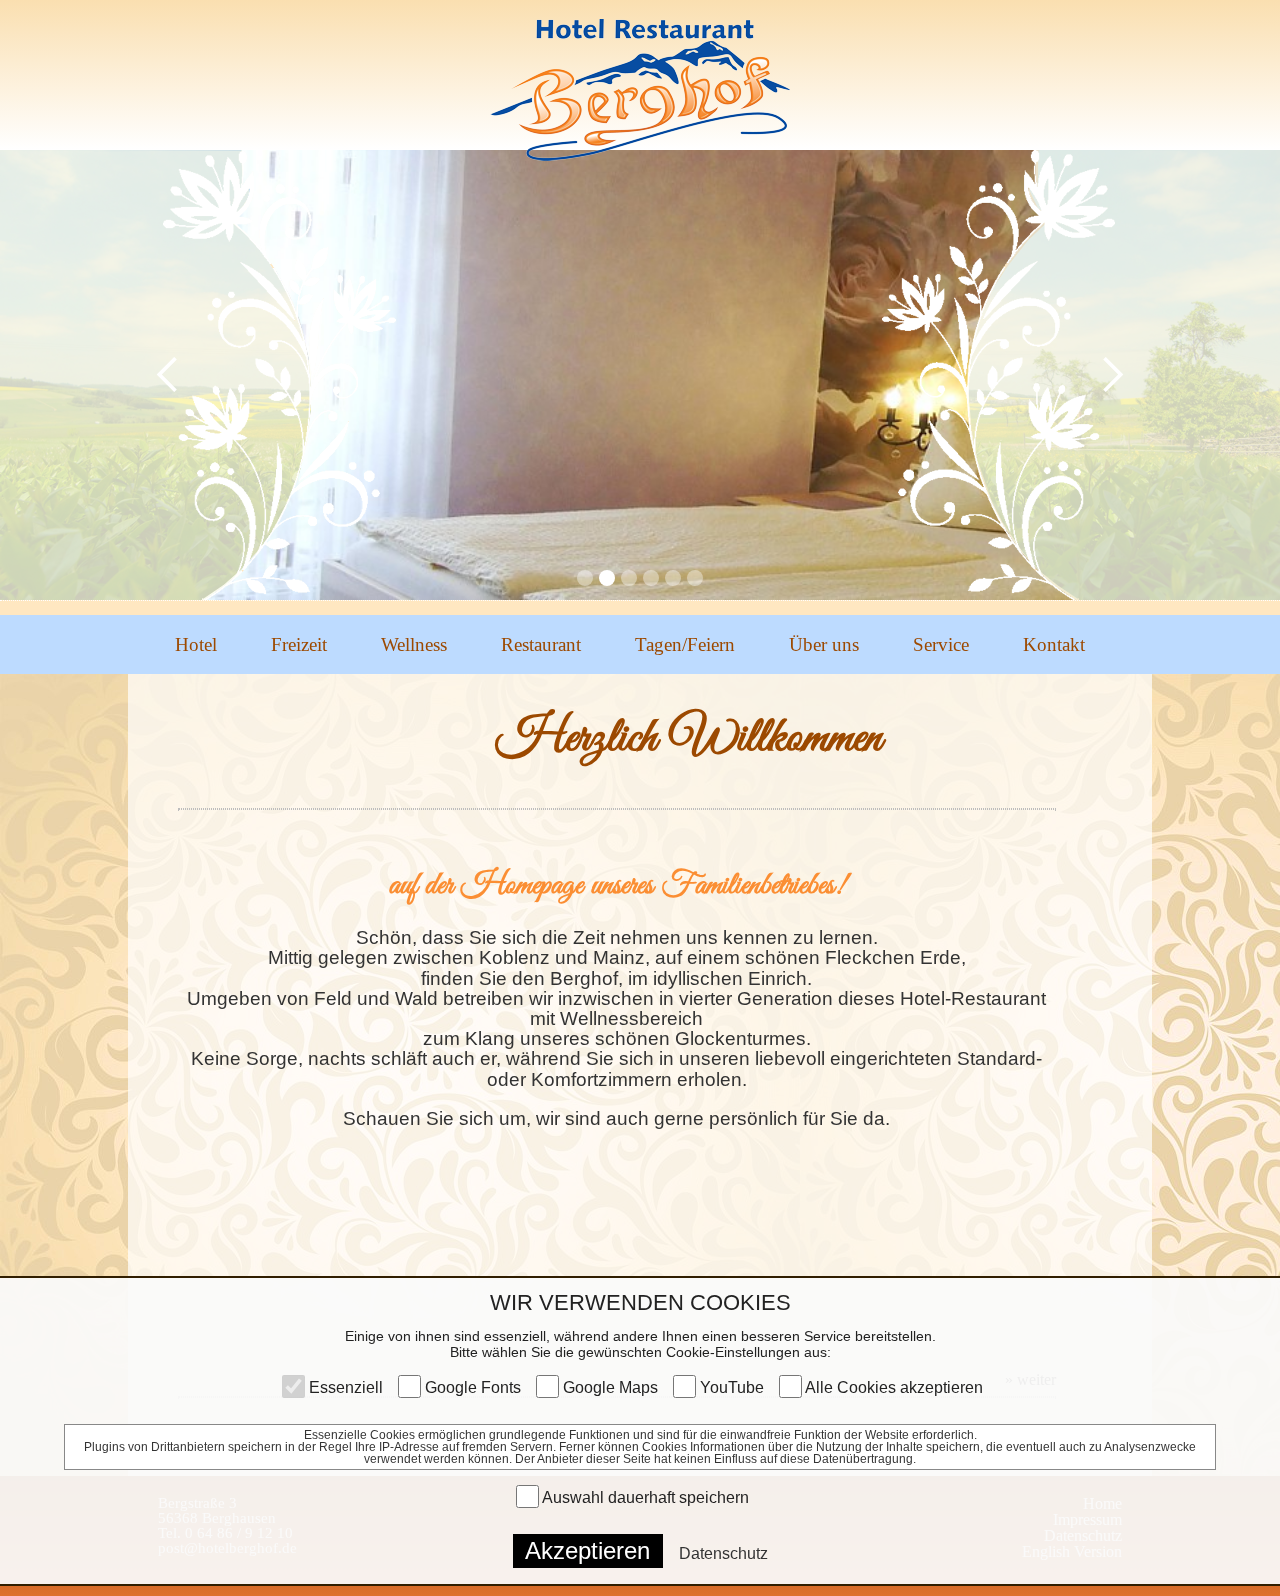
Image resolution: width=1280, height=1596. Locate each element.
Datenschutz (723, 1553)
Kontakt (1054, 644)
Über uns (824, 644)
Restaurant (541, 644)
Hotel (196, 644)
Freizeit (299, 644)
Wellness (414, 644)
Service (941, 644)
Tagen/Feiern (685, 644)
